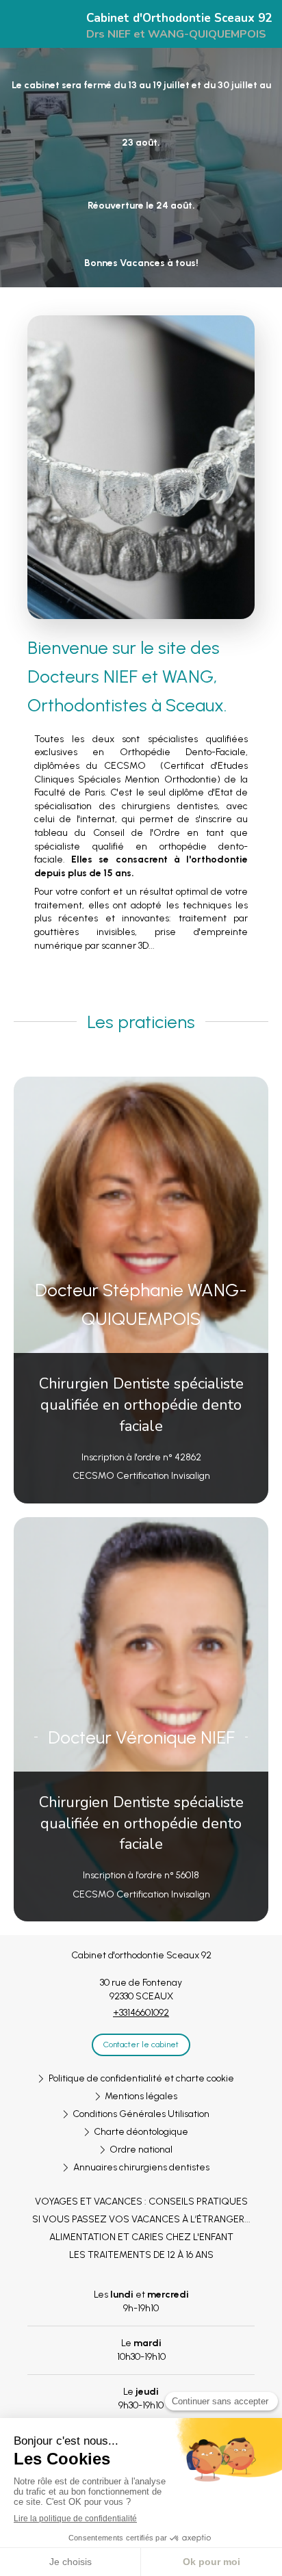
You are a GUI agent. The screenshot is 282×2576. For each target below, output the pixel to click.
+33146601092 (141, 2013)
